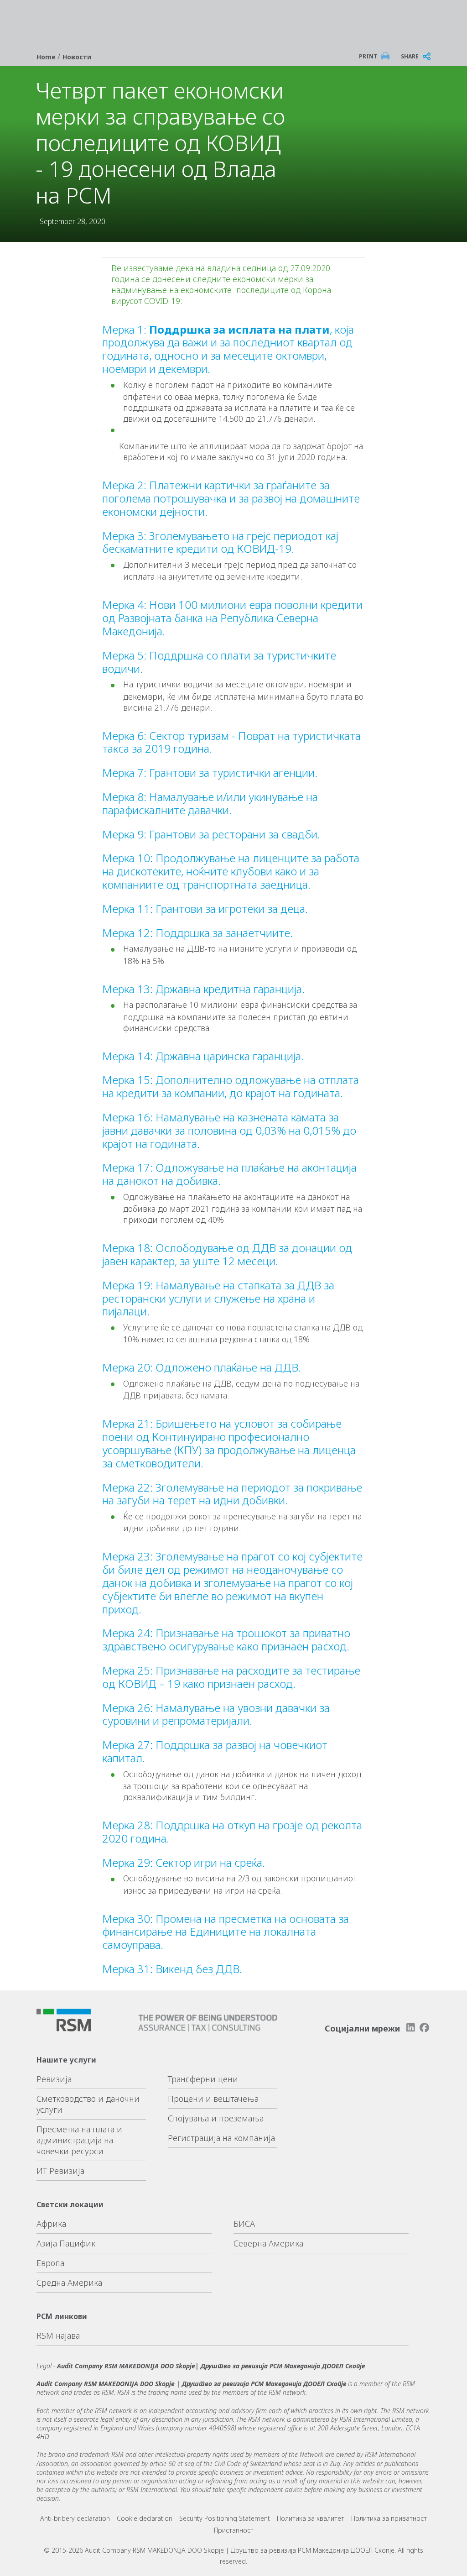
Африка (51, 2224)
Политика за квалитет (311, 2518)
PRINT (368, 56)
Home (47, 57)
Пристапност (234, 2530)
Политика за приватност (389, 2518)
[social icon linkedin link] (410, 2028)
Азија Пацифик (66, 2243)
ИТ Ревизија (60, 2171)
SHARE (410, 56)
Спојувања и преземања (216, 2118)
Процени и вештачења (213, 2099)
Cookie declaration (145, 2518)
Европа (50, 2263)
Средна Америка (69, 2283)
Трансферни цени (203, 2079)
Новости (77, 57)
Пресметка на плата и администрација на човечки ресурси (79, 2140)
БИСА (244, 2224)
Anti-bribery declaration (75, 2518)
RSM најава (58, 2335)
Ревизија (54, 2079)
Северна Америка (268, 2243)
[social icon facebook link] (425, 2028)
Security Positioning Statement (225, 2518)
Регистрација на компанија (221, 2138)
